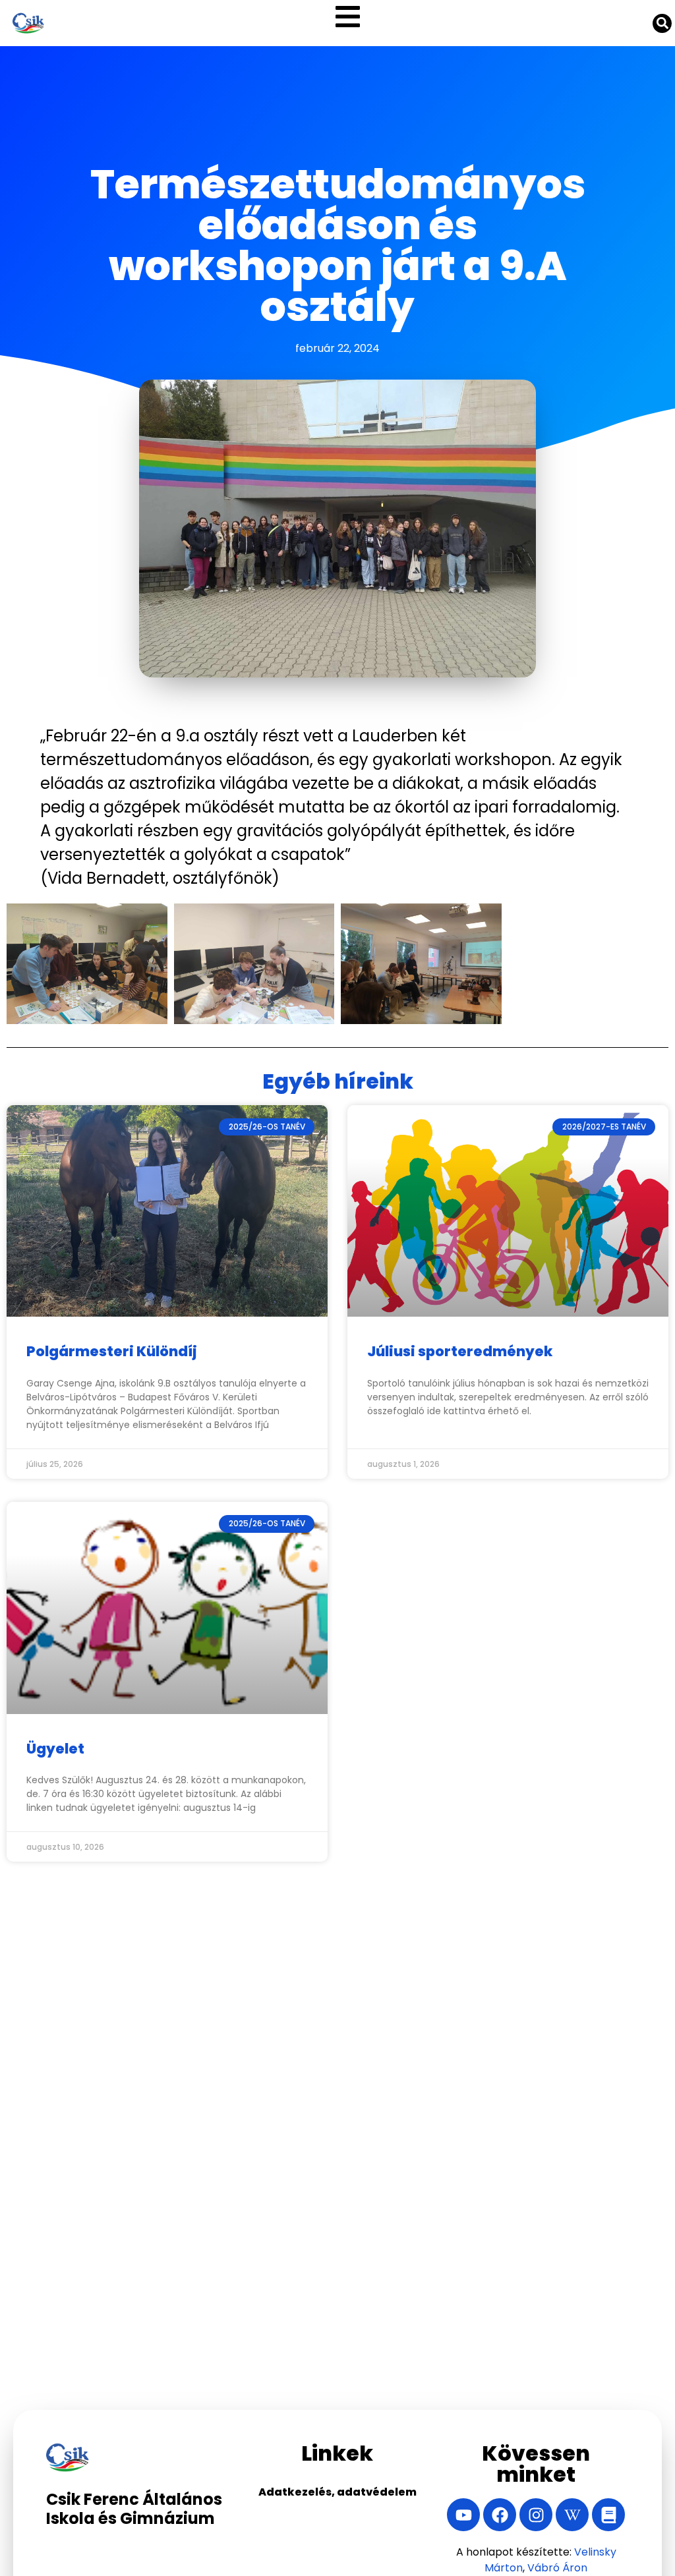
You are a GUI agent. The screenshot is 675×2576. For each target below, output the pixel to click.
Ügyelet (55, 1749)
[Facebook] (500, 2515)
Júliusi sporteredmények (460, 1351)
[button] (348, 16)
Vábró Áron (557, 2568)
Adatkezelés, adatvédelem (337, 2492)
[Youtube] (463, 2515)
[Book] (608, 2515)
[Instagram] (536, 2515)
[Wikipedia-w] (572, 2515)
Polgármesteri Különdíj (112, 1351)
